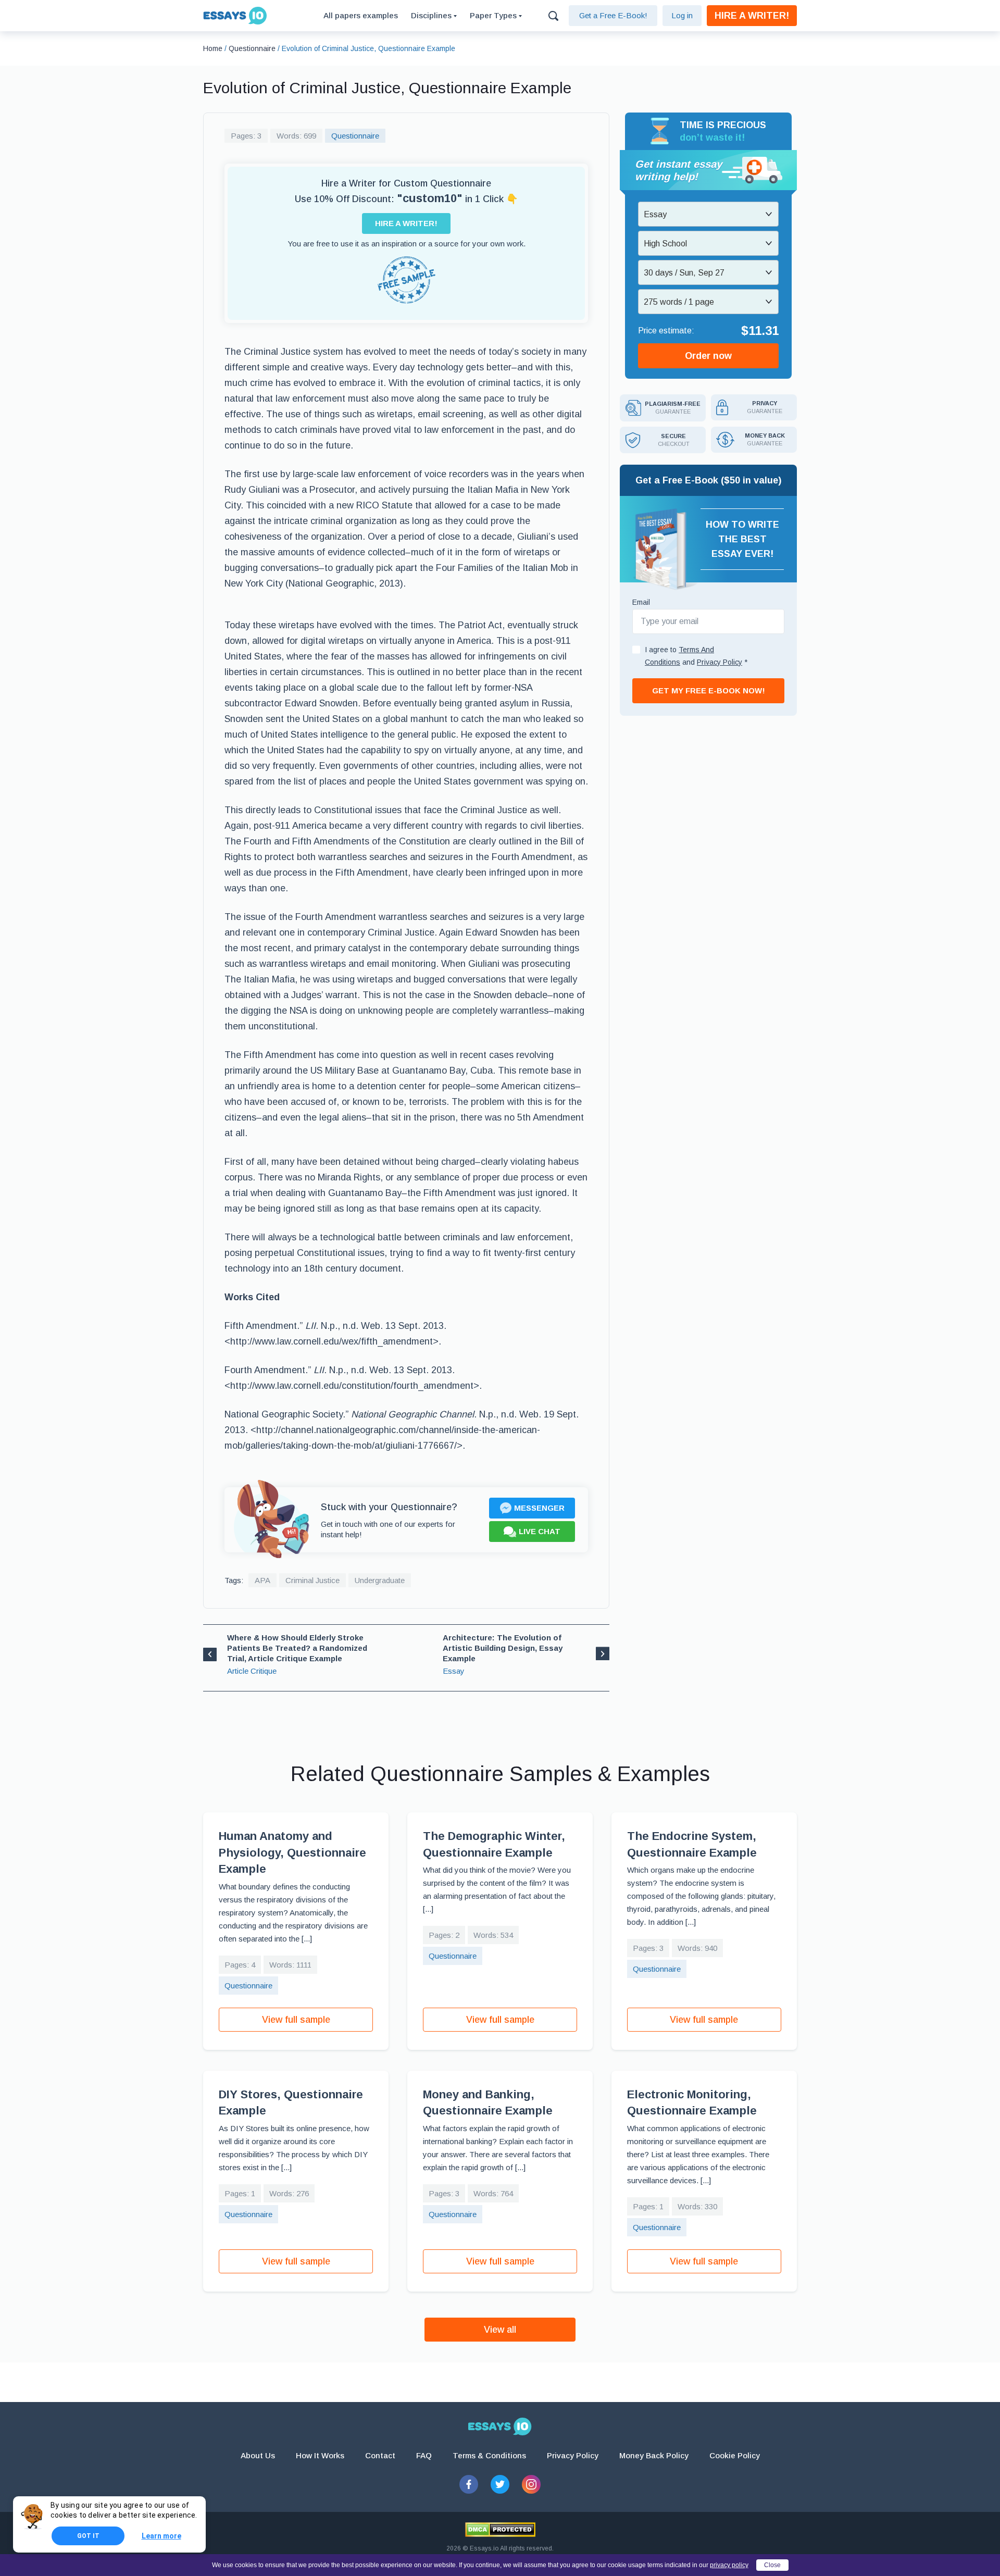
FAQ (424, 2455)
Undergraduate (380, 1580)
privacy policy (729, 2565)
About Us (258, 2455)
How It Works (320, 2455)
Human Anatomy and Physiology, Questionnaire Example (292, 1852)
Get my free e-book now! (709, 690)
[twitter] (500, 2484)
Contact (380, 2455)
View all (500, 2330)
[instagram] (531, 2484)
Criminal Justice (312, 1580)
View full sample (296, 2020)
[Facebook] (469, 2484)
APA (262, 1580)
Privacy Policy (573, 2455)
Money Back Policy (654, 2455)
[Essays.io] (500, 2426)
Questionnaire (355, 136)
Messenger (539, 1508)
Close (772, 2565)
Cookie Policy (735, 2455)
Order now (708, 356)
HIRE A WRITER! (752, 16)
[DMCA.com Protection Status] (500, 2530)
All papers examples (361, 15)
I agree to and (696, 656)
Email (641, 602)
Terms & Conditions (489, 2455)
